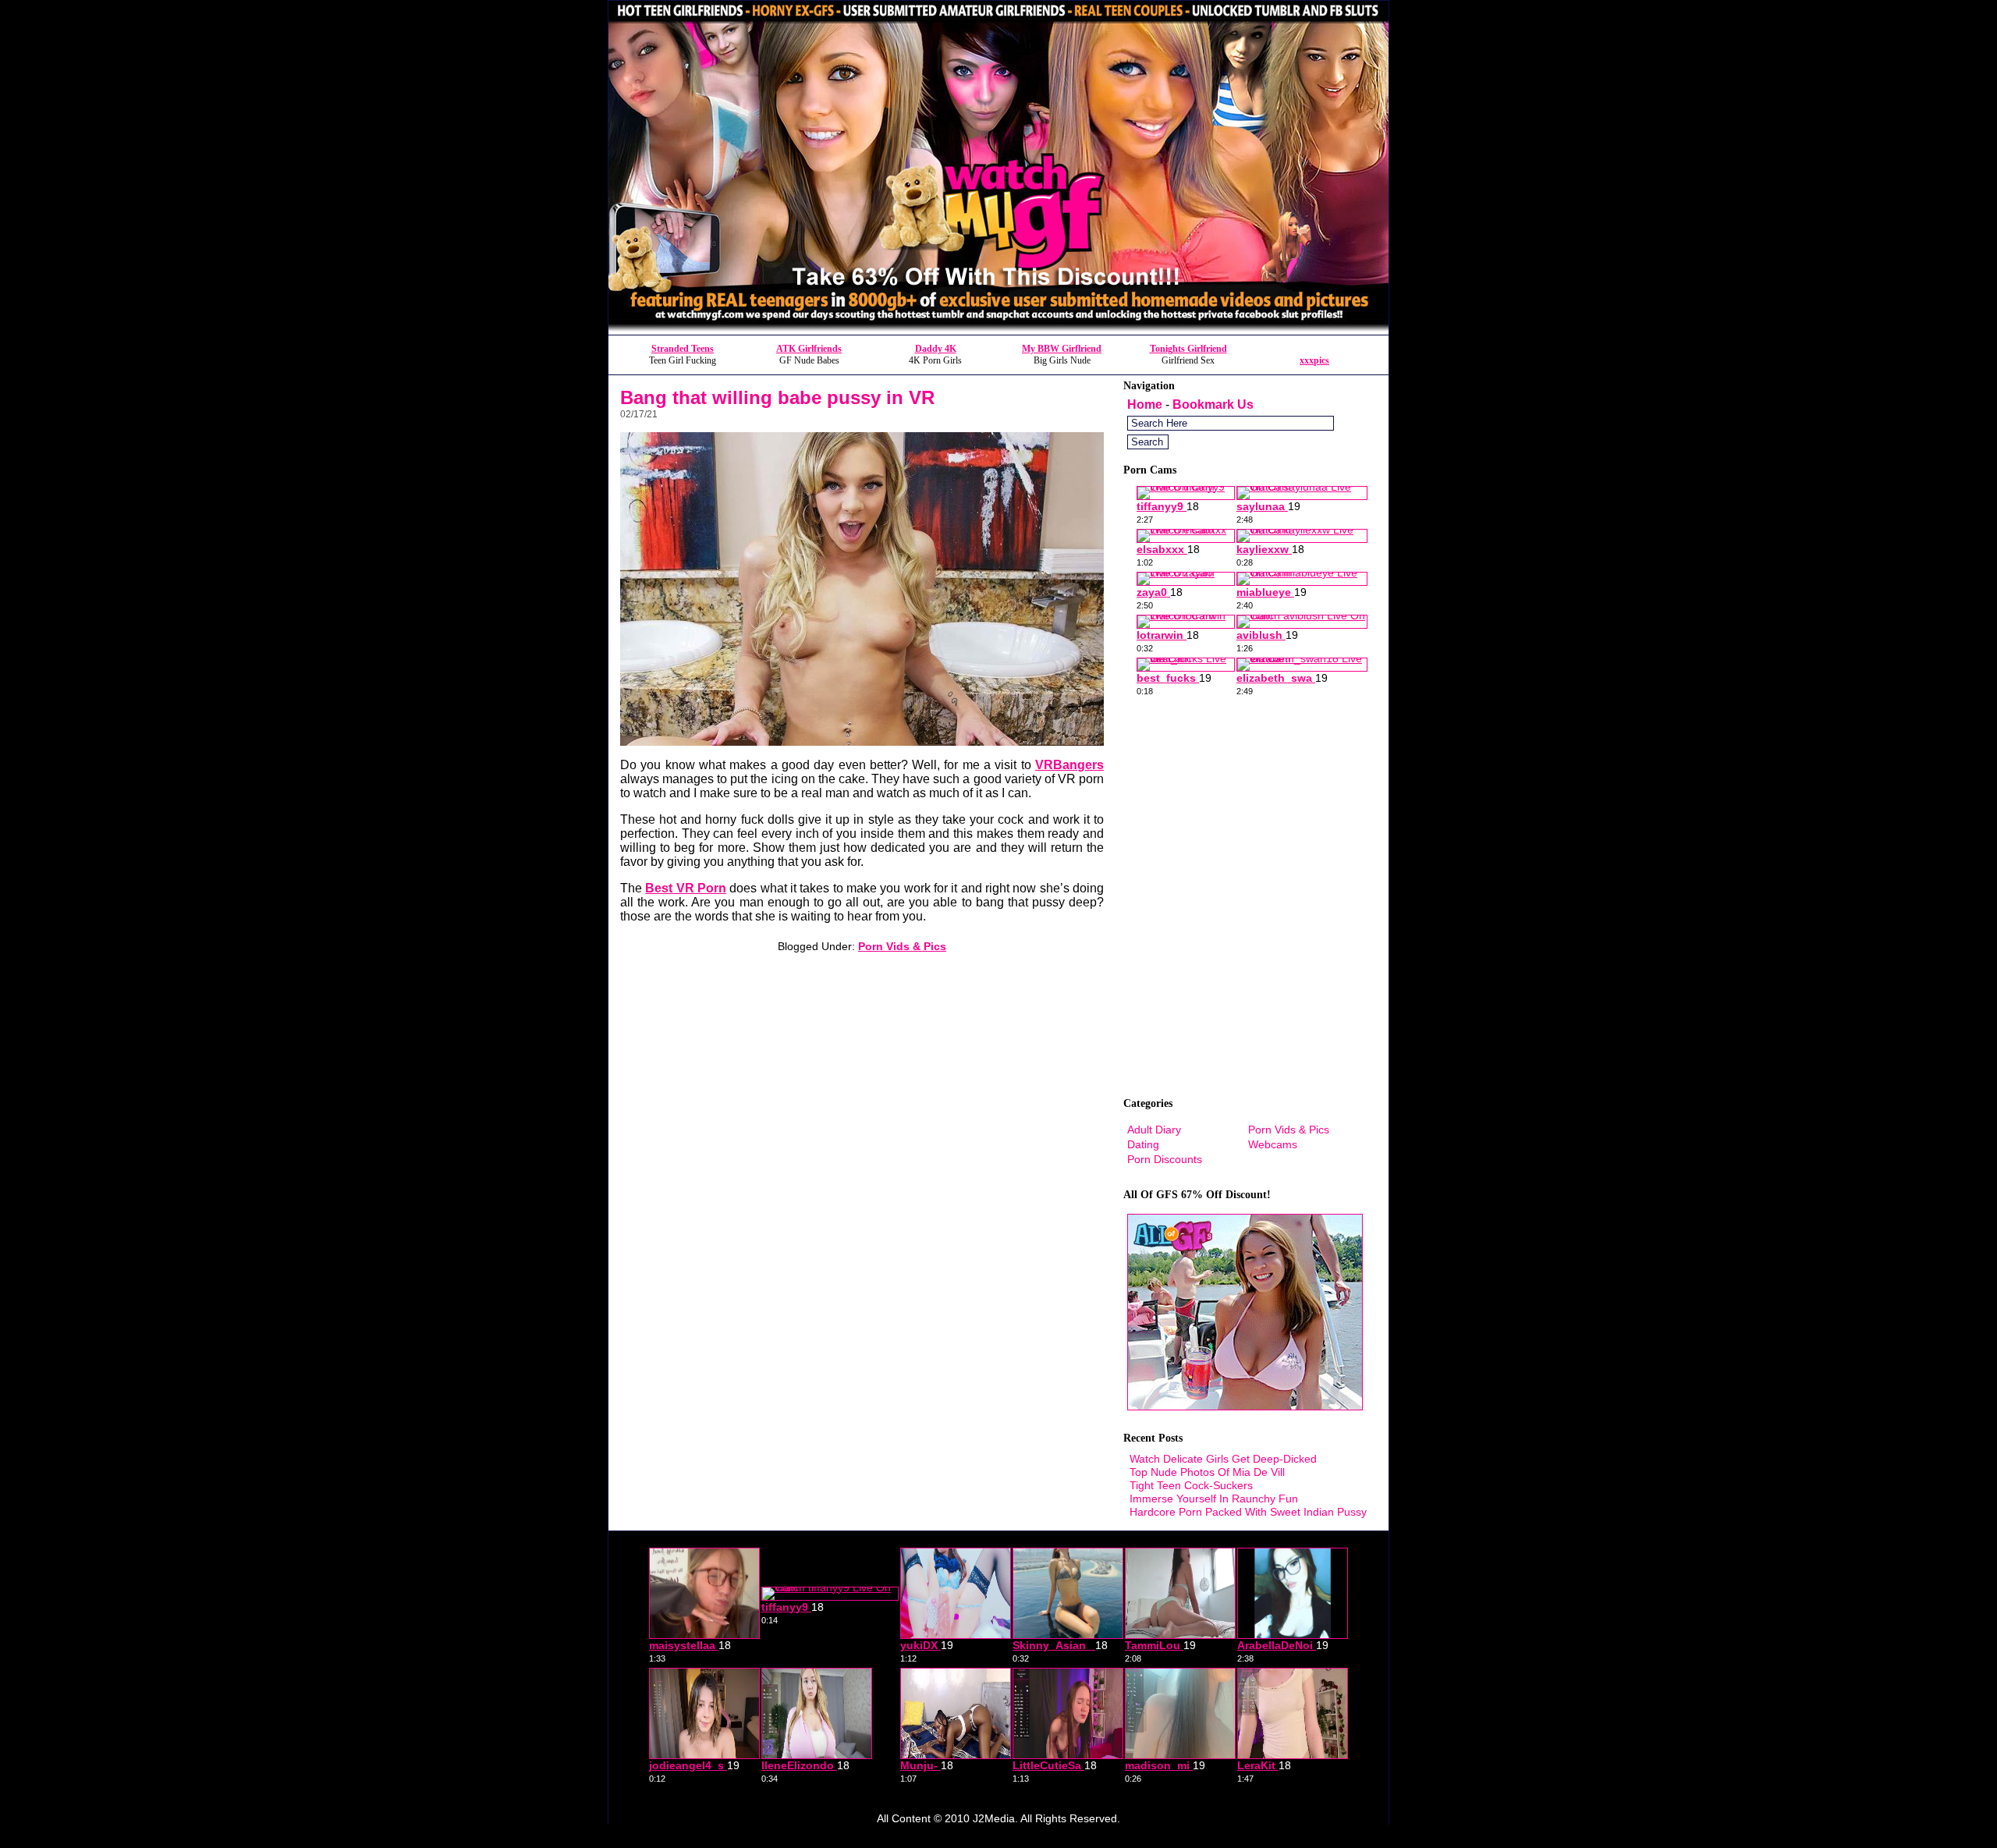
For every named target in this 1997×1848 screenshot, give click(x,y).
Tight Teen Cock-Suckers (1191, 1485)
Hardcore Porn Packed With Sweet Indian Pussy (1248, 1512)
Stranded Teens (683, 349)
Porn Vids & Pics (902, 946)
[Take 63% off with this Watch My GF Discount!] (998, 330)
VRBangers (1069, 765)
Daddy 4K (936, 349)
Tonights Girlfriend (1188, 349)
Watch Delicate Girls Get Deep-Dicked (1223, 1459)
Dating (1143, 1144)
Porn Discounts (1165, 1159)
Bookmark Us (1213, 404)
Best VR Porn (686, 888)
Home (1145, 404)
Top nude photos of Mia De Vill (1207, 1472)
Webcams (1273, 1144)
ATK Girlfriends (809, 349)
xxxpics (1314, 360)
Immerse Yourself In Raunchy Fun (1214, 1499)
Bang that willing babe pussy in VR (777, 397)
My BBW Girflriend (1062, 349)
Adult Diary (1154, 1130)
